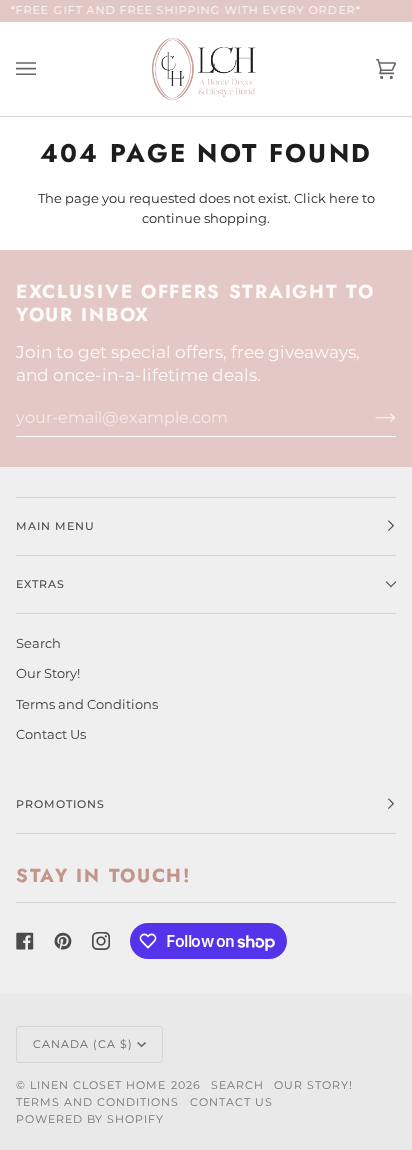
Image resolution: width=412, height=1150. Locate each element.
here (344, 198)
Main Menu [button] (55, 526)
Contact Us (51, 734)
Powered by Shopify (90, 1119)
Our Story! (48, 673)
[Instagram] (101, 941)
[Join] (369, 417)
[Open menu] (46, 69)
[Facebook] (25, 941)
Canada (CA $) (83, 1044)
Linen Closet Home (98, 1085)
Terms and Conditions (87, 704)
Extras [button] (40, 584)
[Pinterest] (63, 941)
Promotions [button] (60, 804)
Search (38, 643)
